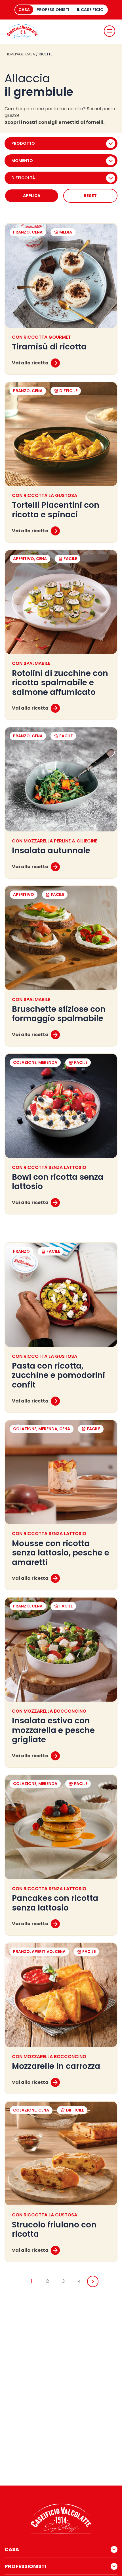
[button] (110, 31)
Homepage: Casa (20, 54)
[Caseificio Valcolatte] (22, 31)
